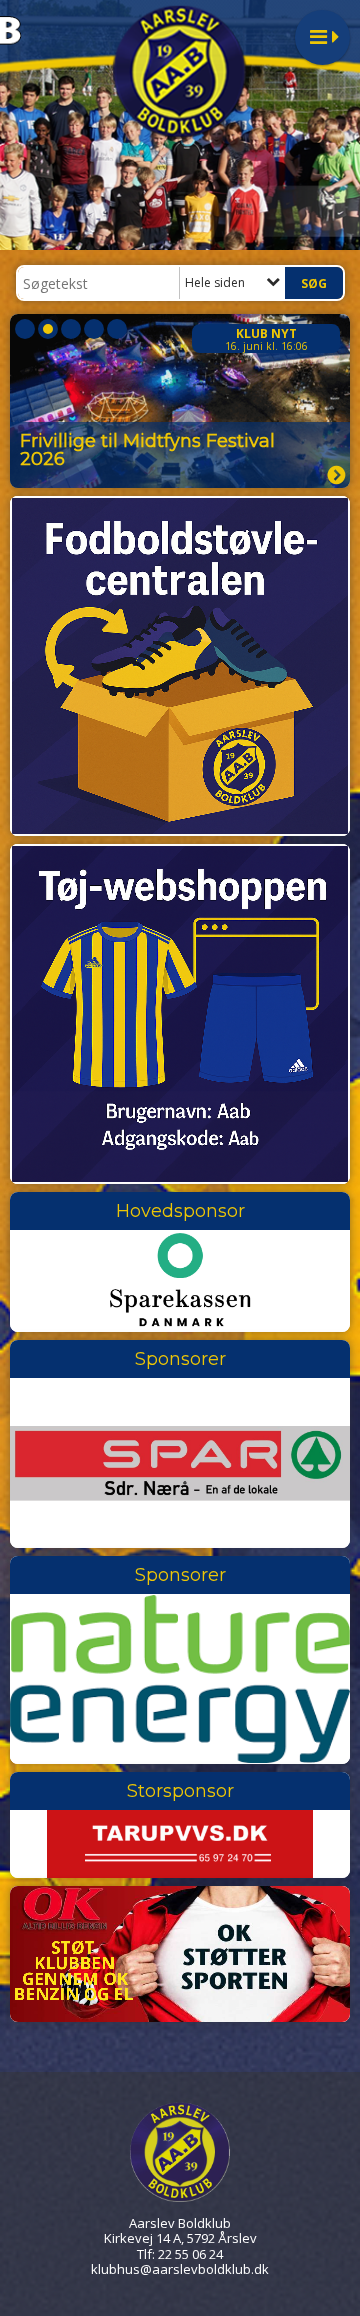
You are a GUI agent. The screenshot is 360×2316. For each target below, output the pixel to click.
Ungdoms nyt (251, 333)
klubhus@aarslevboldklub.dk (180, 2269)
